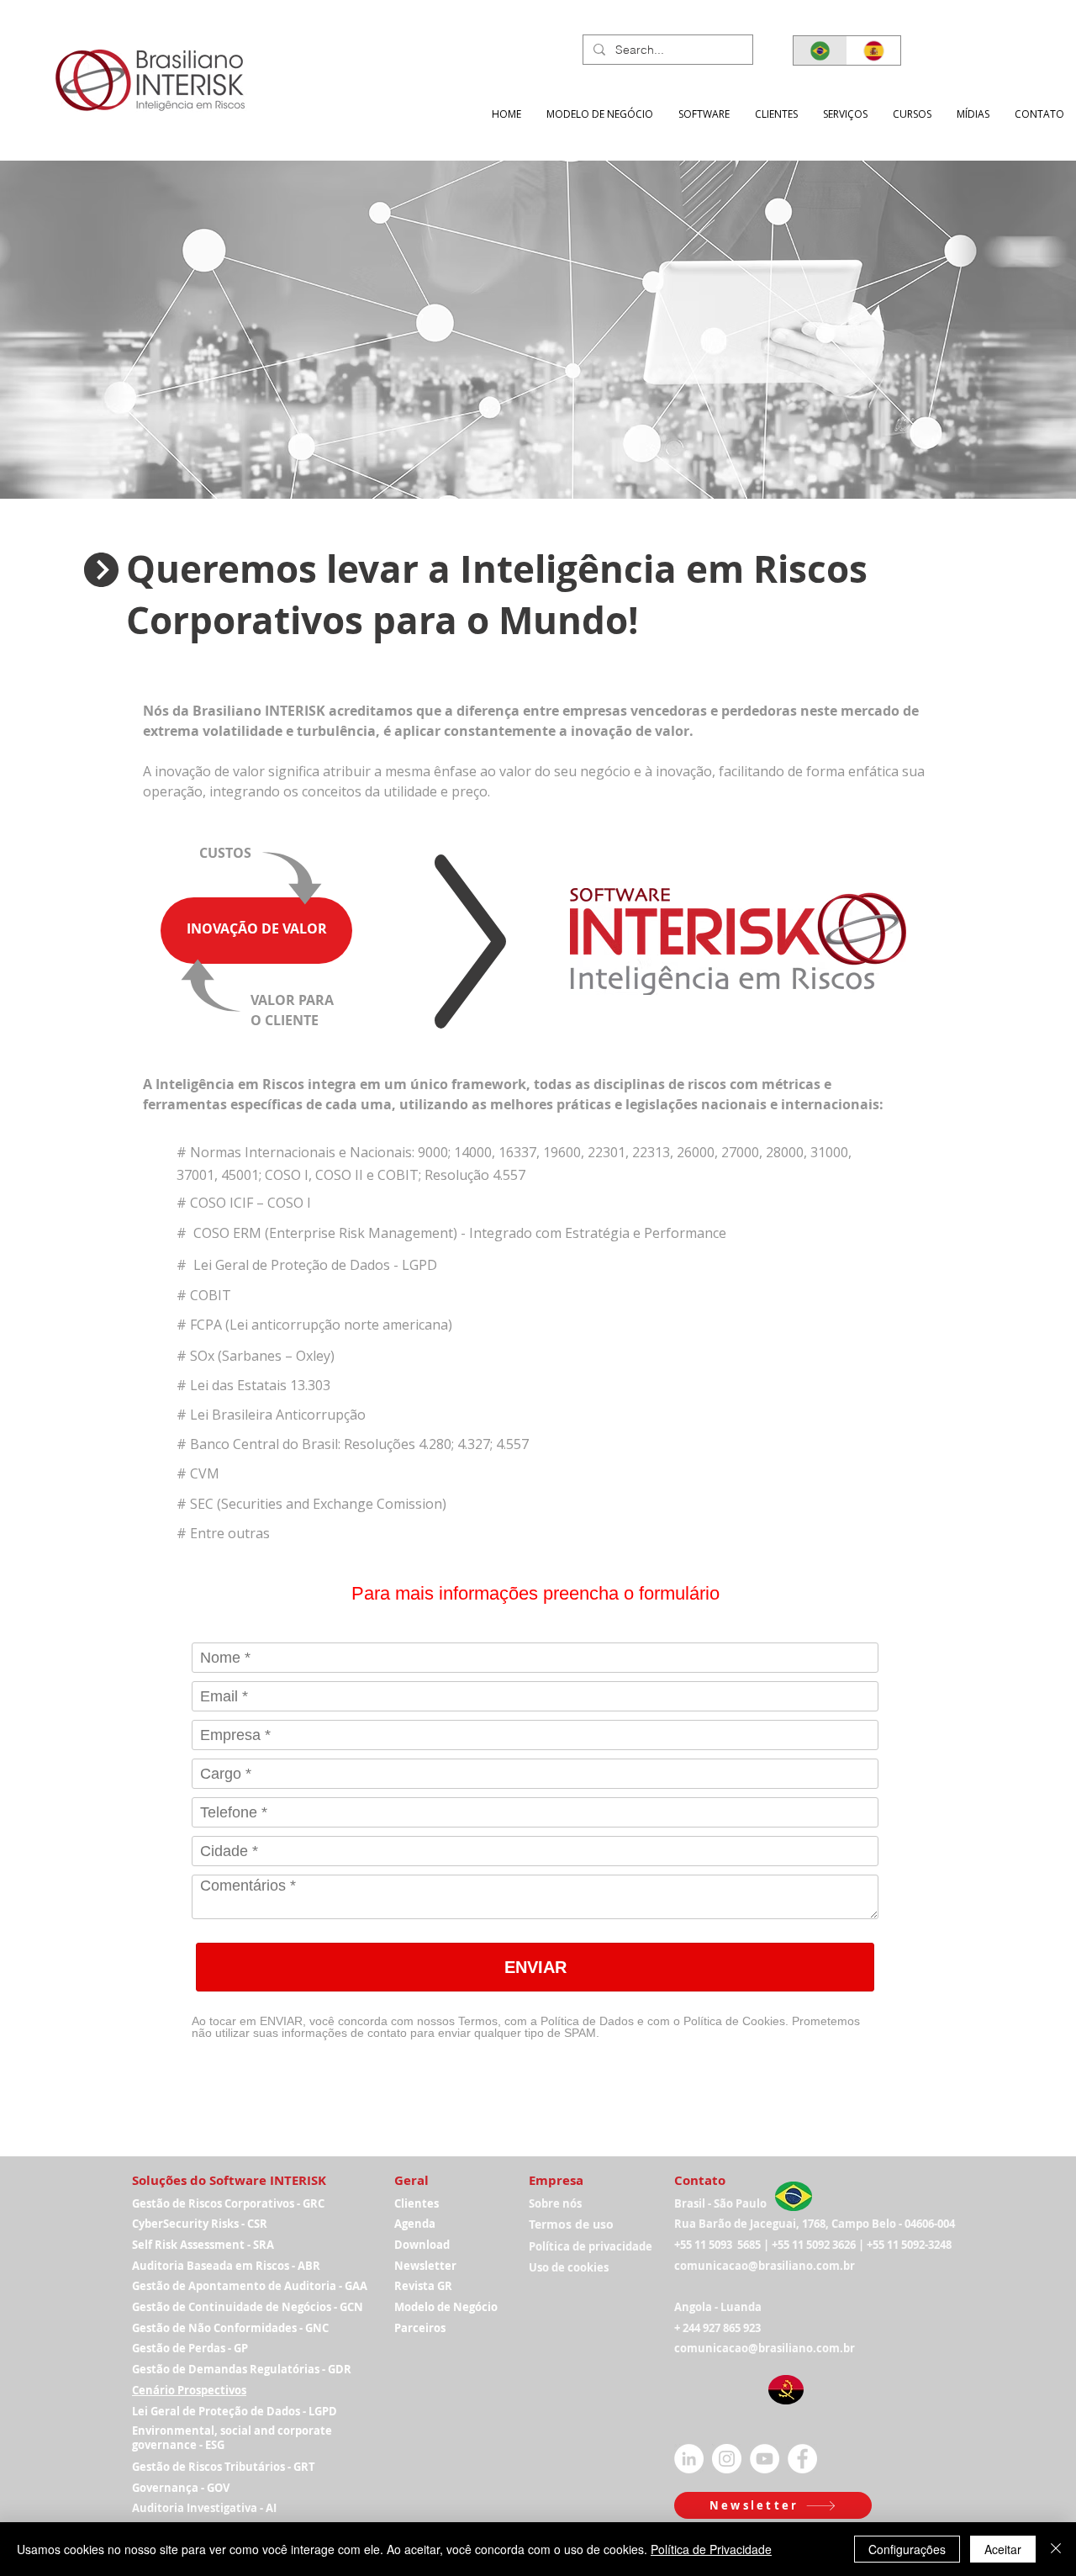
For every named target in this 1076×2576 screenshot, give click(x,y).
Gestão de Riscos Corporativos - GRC (228, 2203)
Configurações (907, 2549)
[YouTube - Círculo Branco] (765, 2459)
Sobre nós (555, 2203)
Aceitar (1003, 2549)
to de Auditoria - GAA (311, 2286)
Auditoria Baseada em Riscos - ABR (226, 2266)
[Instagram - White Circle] (727, 2459)
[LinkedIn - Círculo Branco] (689, 2459)
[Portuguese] (820, 50)
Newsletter (425, 2266)
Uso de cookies (569, 2267)
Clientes (417, 2203)
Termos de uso (571, 2224)
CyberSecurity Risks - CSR (200, 2224)
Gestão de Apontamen (193, 2286)
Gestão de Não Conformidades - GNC (230, 2328)
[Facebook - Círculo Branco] (802, 2459)
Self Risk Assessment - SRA (203, 2245)
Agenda (415, 2224)
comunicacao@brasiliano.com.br (765, 2266)
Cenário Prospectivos (189, 2390)
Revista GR (423, 2286)
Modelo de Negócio (446, 2307)
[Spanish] (873, 50)
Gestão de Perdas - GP (190, 2348)
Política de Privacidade (711, 2549)
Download (422, 2245)
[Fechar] (1056, 2549)
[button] (845, 114)
